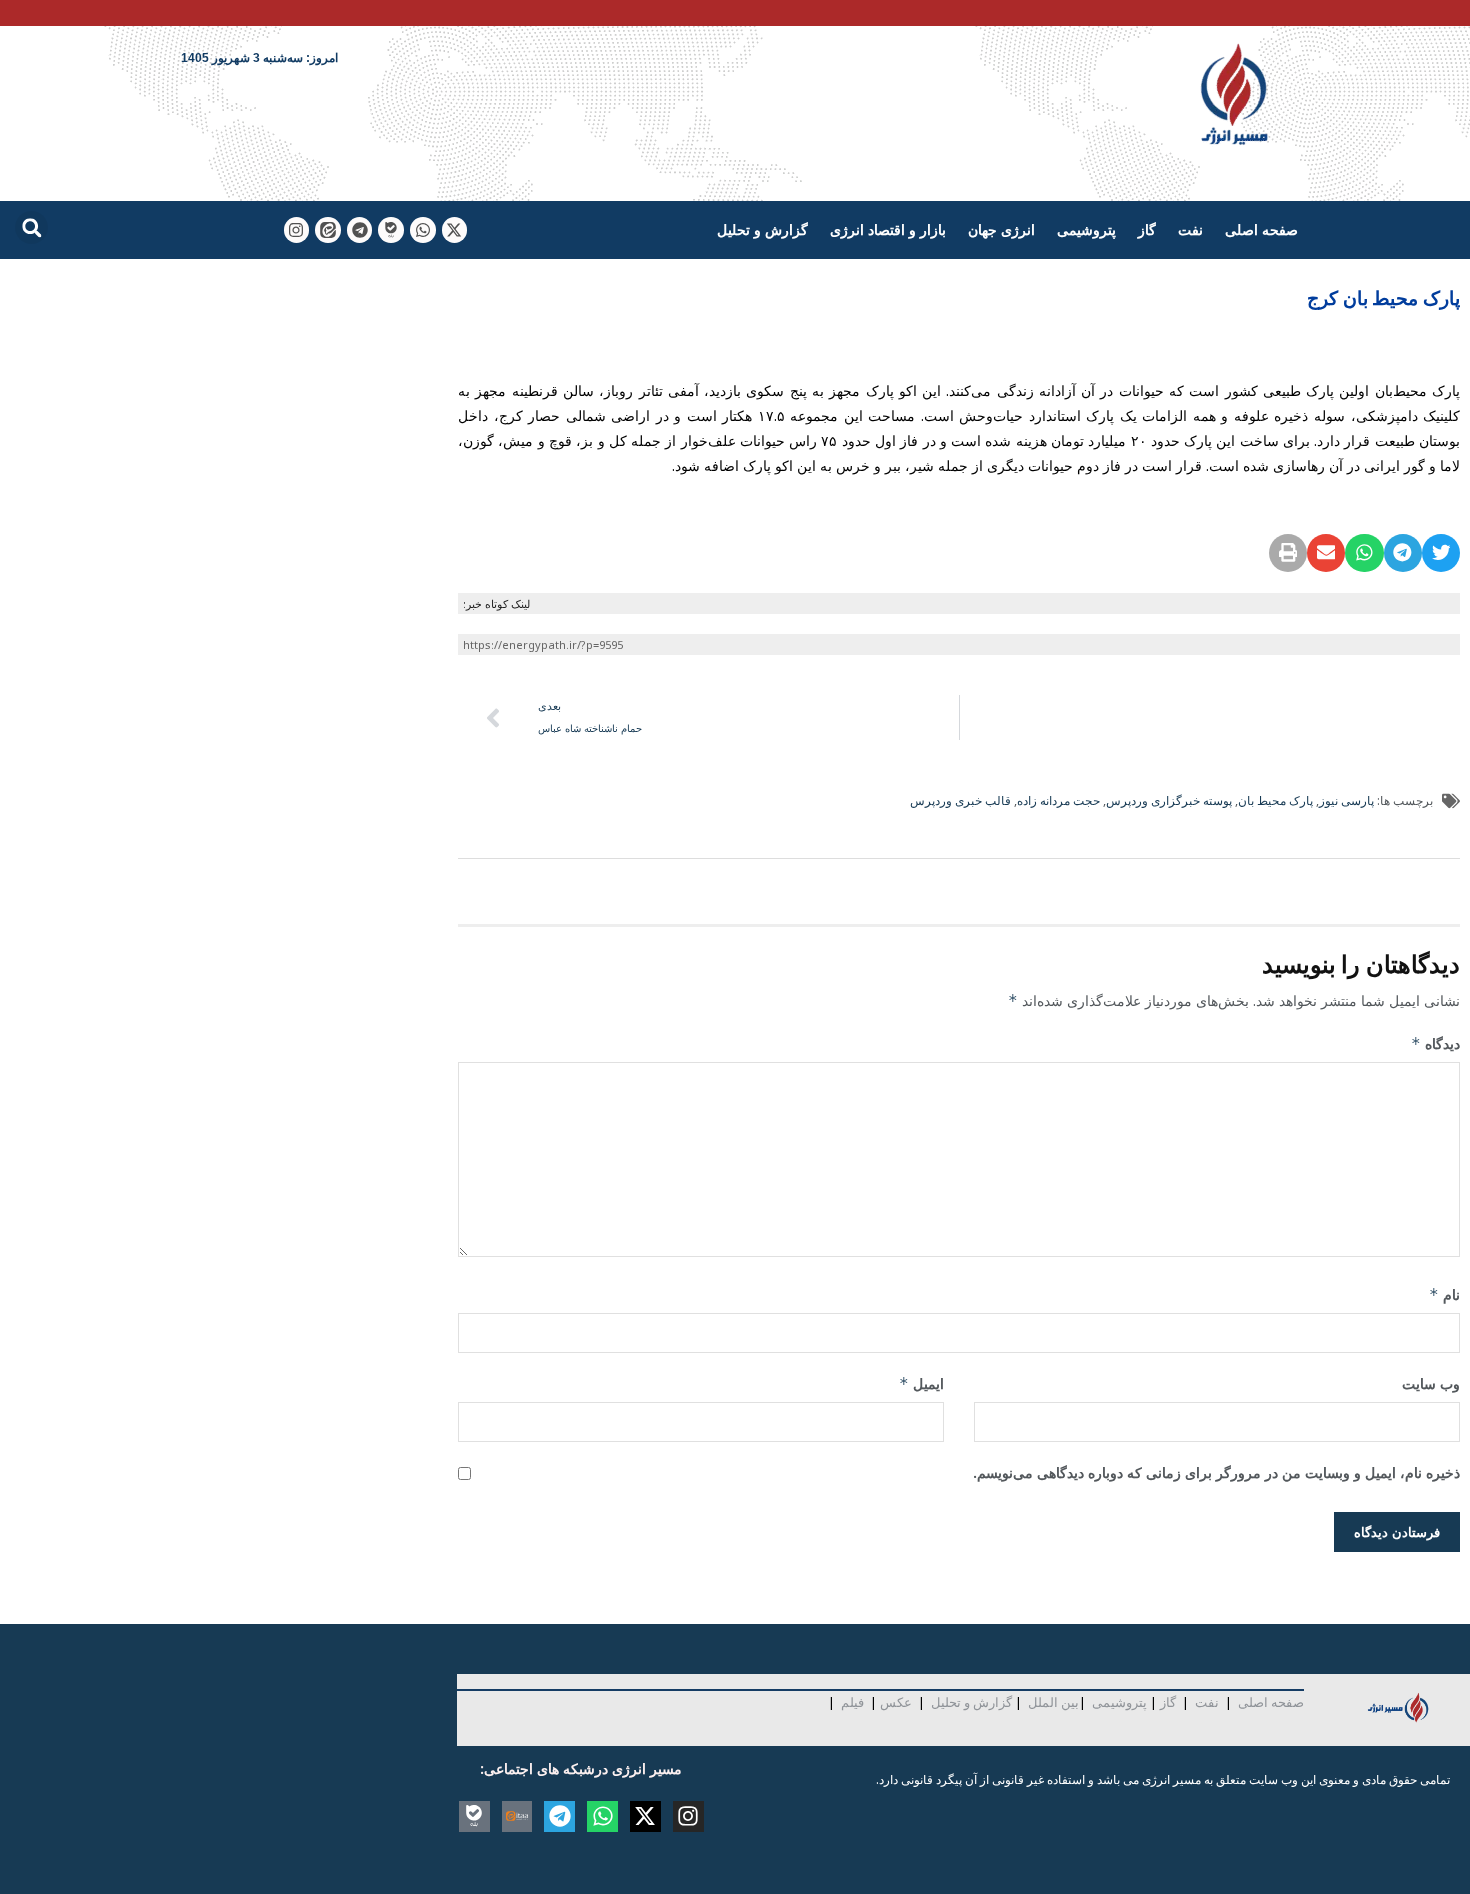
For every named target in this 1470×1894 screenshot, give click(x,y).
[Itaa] (517, 1816)
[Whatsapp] (423, 230)
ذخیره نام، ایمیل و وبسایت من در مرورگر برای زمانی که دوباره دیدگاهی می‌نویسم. (1216, 1472)
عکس (896, 1702)
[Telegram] (360, 230)
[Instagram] (297, 230)
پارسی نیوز (1346, 800)
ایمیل (921, 1383)
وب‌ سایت (1431, 1383)
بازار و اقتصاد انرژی (888, 229)
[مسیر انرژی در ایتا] (328, 230)
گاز (1147, 229)
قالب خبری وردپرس (960, 800)
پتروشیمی (1086, 229)
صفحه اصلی (1261, 229)
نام (1444, 1294)
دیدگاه (1435, 1043)
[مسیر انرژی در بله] (391, 230)
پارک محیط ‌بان (1275, 800)
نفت (1190, 229)
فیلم (851, 1702)
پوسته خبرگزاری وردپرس (1169, 800)
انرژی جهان (1001, 229)
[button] (31, 227)
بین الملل (1053, 1702)
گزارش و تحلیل (762, 229)
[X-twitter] (455, 230)
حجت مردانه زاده (1058, 800)
